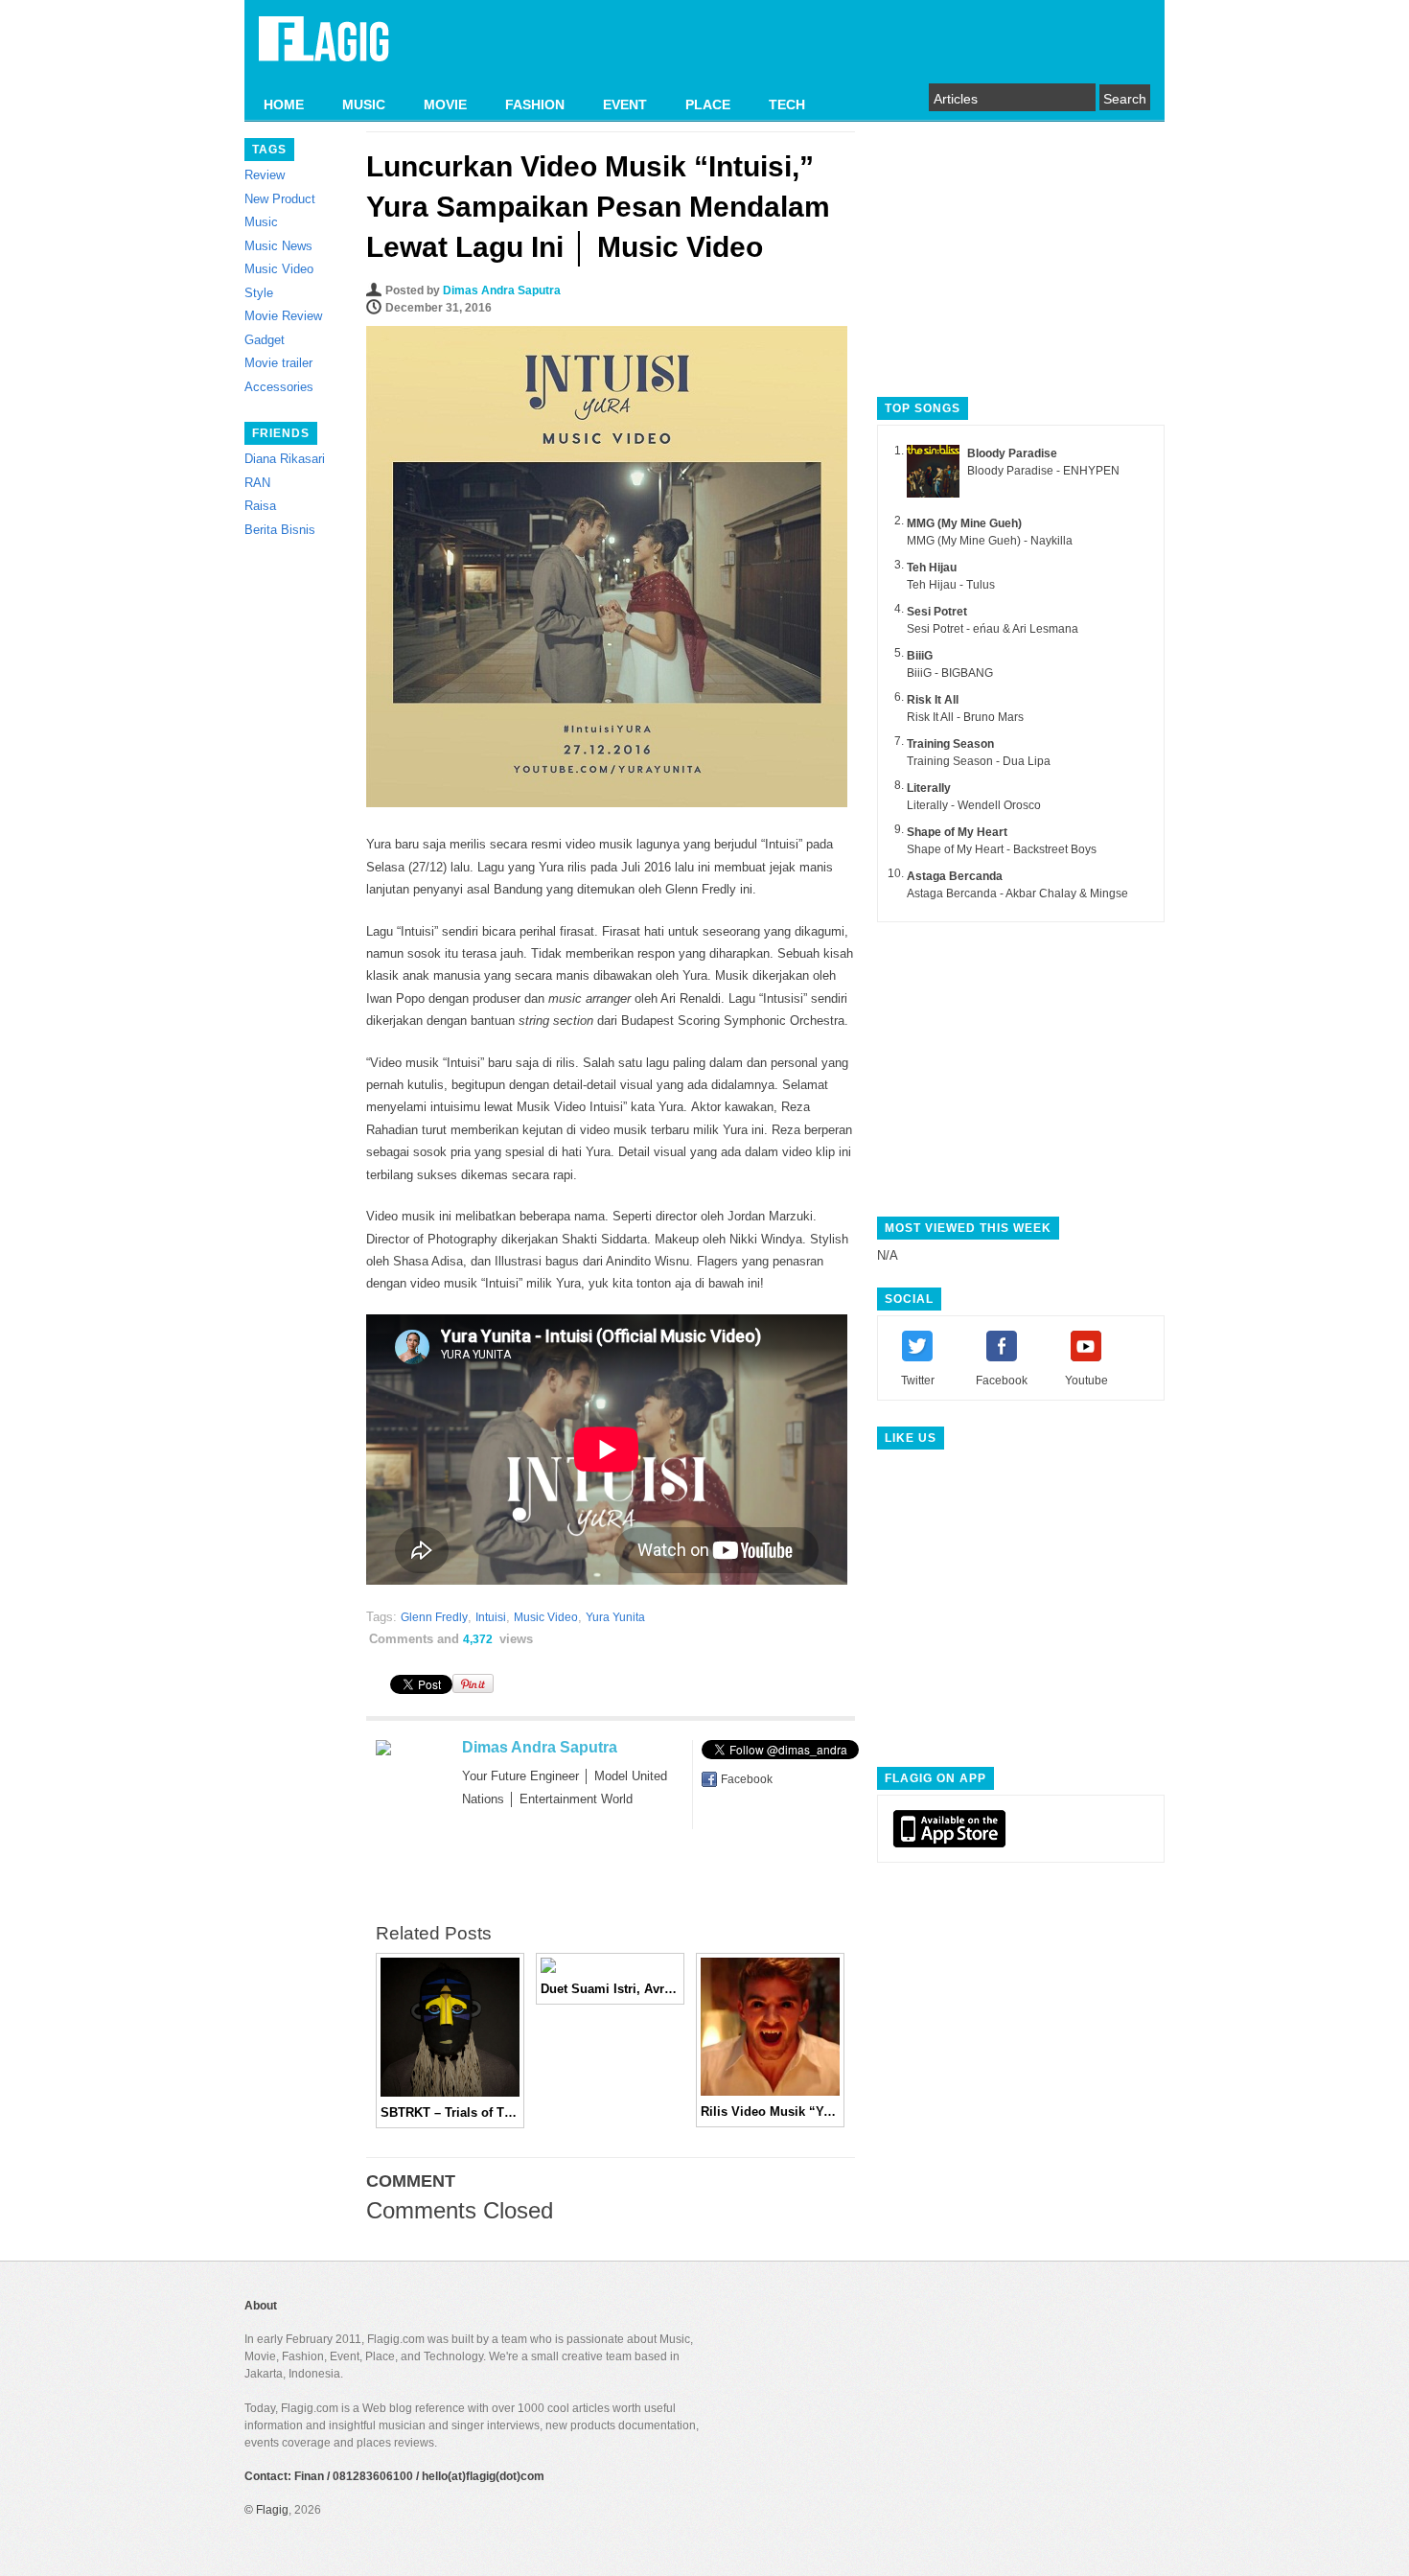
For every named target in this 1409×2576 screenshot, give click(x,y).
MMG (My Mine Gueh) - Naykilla (990, 541)
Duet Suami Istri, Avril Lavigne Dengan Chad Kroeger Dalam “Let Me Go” (610, 1989)
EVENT (625, 104)
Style (259, 293)
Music (261, 222)
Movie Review (283, 316)
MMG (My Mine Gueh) (964, 523)
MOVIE (445, 104)
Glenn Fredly (434, 1617)
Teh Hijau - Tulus (951, 585)
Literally (929, 788)
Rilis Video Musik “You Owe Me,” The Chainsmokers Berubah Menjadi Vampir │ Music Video (770, 2112)
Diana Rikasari (285, 459)
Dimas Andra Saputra (502, 290)
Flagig (272, 2510)
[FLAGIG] (324, 50)
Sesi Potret (937, 612)
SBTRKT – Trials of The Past (450, 2112)
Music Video (279, 269)
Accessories (279, 387)
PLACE (708, 104)
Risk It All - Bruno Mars (965, 717)
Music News (278, 246)
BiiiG (920, 656)
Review (265, 175)
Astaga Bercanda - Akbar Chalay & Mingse (1017, 893)
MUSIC (364, 104)
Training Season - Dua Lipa (979, 761)
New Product (280, 199)
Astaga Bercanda (955, 876)
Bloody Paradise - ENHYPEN (1043, 471)
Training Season (950, 744)
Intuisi (491, 1617)
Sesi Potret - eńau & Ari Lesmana (993, 629)
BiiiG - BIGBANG (950, 673)
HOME (284, 104)
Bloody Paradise (1012, 453)
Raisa (260, 506)
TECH (787, 104)
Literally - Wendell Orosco (974, 805)
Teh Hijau (932, 568)
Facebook (747, 1779)
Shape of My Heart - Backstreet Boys (1002, 849)
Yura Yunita (615, 1617)
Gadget (265, 340)
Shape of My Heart (957, 832)
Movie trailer (278, 363)
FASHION (535, 104)
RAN (257, 483)
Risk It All (933, 700)
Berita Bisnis (280, 530)
